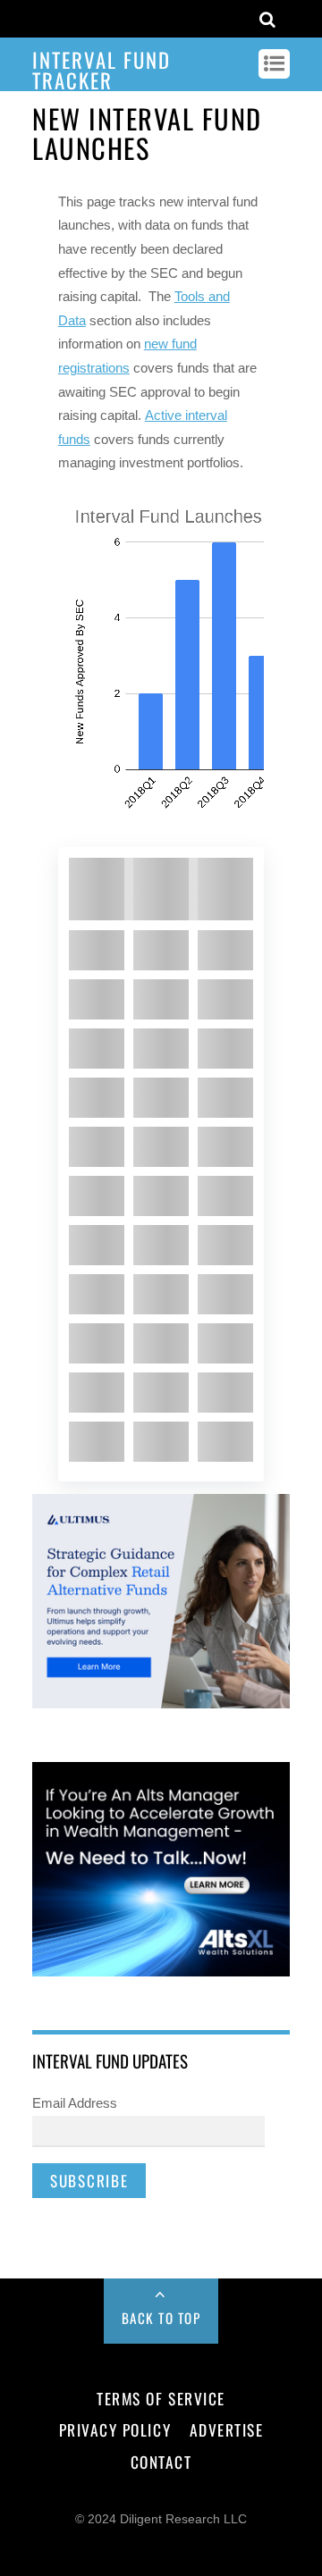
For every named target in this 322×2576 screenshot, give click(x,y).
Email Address (75, 2103)
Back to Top (161, 2318)
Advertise (227, 2429)
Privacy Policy (115, 2429)
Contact (161, 2462)
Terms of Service (161, 2398)
